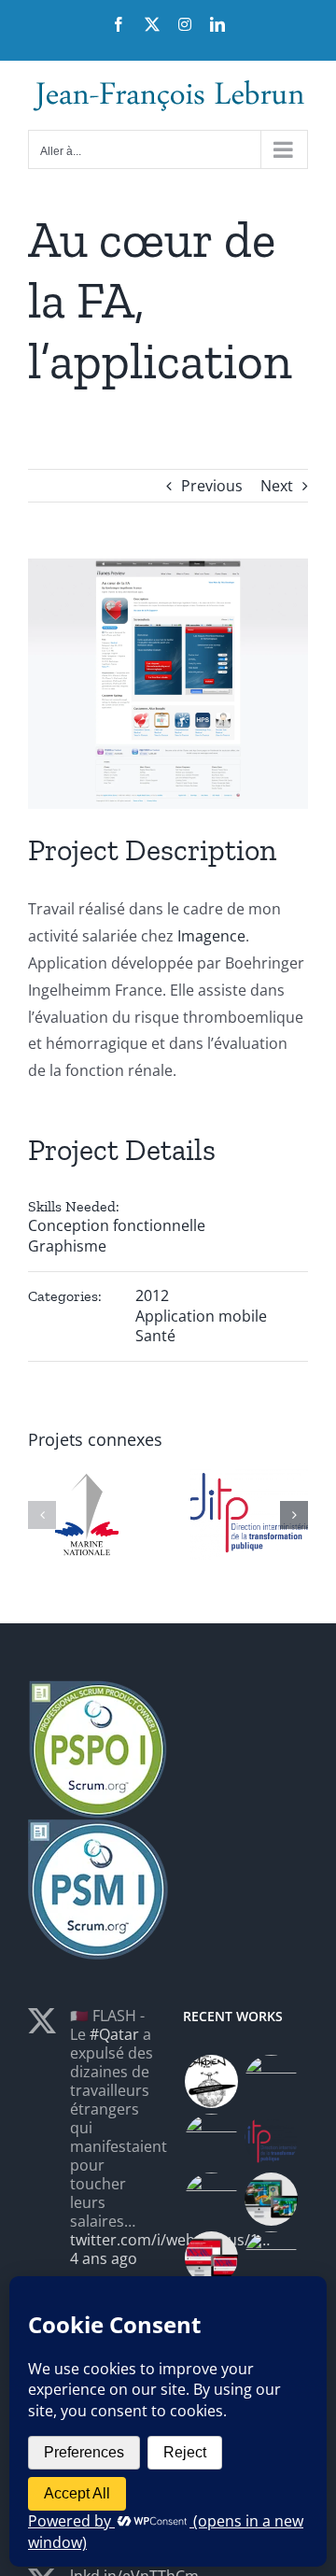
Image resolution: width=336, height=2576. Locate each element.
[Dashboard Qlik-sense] (271, 2140)
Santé (155, 1336)
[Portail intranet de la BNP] (211, 2199)
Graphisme (67, 1246)
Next (277, 486)
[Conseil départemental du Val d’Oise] (271, 2258)
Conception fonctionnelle (117, 1225)
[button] (42, 1515)
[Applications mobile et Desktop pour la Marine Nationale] (271, 2081)
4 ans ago (104, 2258)
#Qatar (114, 2034)
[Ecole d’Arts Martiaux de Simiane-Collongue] (211, 2140)
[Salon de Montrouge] (211, 2258)
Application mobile (201, 1316)
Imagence (211, 936)
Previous (212, 486)
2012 (152, 1295)
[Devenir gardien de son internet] (211, 2081)
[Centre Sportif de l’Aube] (271, 2199)
